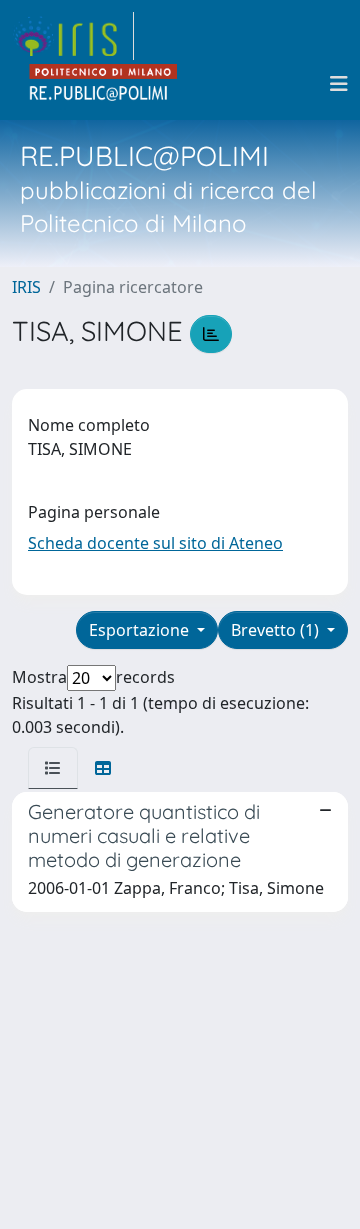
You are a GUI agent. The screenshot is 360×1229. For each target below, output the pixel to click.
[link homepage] (73, 36)
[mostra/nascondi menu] (339, 84)
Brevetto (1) (277, 630)
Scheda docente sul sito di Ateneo (155, 543)
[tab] (53, 768)
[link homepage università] (104, 84)
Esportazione (141, 630)
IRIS (26, 287)
